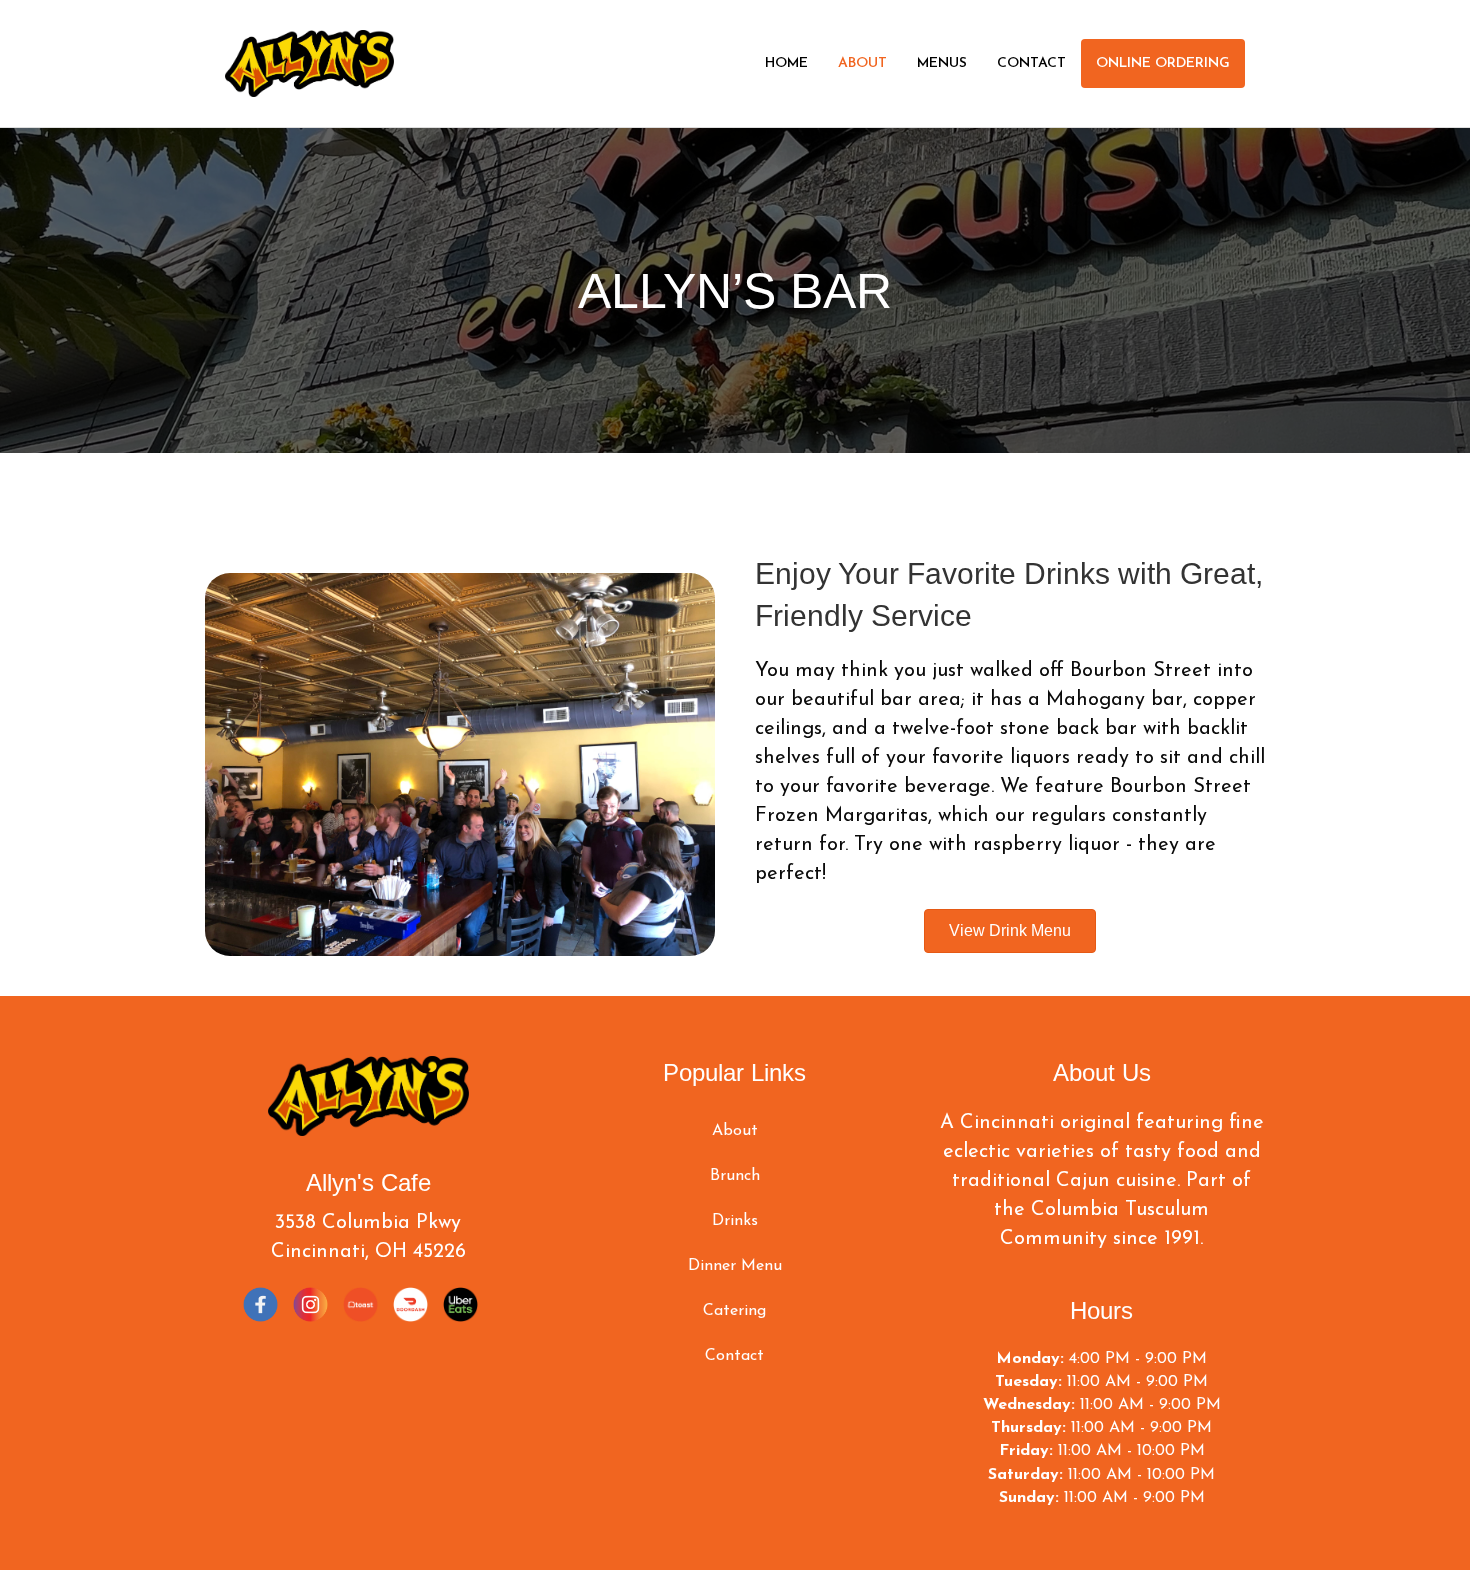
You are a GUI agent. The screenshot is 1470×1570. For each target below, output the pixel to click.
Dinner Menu (735, 1266)
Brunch (735, 1176)
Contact (1031, 63)
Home (786, 63)
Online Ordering (1163, 63)
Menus (942, 63)
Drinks (735, 1221)
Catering (734, 1311)
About (862, 63)
